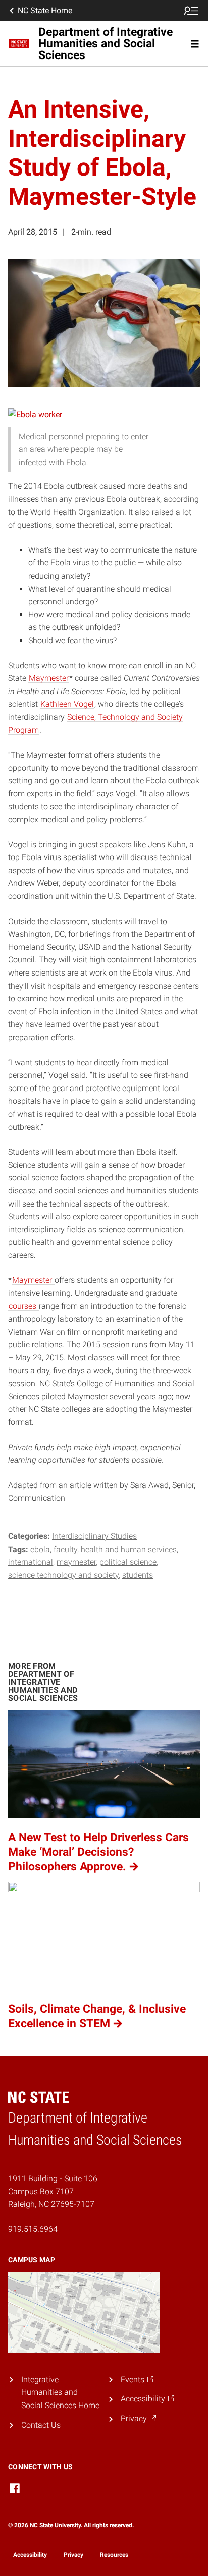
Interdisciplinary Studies (94, 1536)
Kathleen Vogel (67, 704)
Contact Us (41, 2425)
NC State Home (45, 10)
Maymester (49, 678)
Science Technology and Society (63, 1575)
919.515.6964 (33, 2229)
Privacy (73, 2555)
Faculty (65, 1549)
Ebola (40, 1549)
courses (23, 1306)
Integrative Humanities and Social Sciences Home (60, 2392)
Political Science (128, 1562)
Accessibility (30, 2555)
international (31, 1562)
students (138, 1575)
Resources (114, 2555)
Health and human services (129, 1549)
